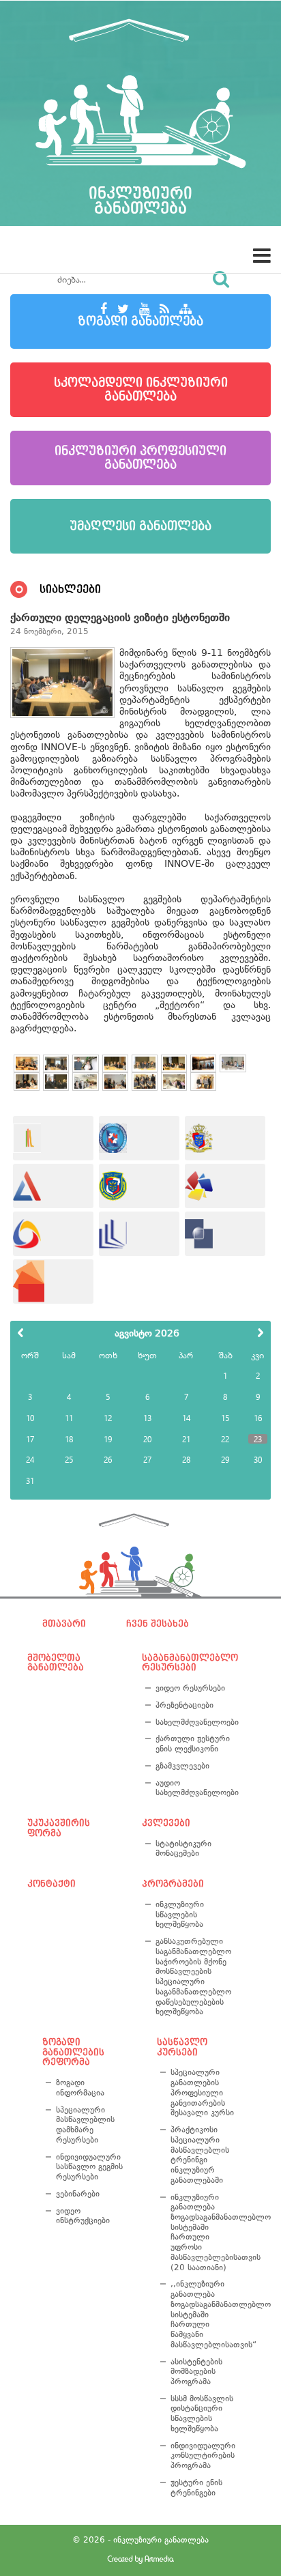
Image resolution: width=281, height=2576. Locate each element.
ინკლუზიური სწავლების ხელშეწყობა (180, 1914)
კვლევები (166, 1823)
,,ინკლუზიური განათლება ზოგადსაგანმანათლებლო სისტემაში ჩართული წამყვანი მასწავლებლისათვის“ (205, 2314)
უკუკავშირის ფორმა (59, 1828)
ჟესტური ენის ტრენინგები (196, 2488)
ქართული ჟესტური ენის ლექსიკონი (193, 1744)
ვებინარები (78, 2194)
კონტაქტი (51, 1884)
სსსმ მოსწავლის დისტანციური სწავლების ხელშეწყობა (202, 2414)
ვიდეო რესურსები (190, 1688)
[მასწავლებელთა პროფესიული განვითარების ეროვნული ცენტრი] (139, 1234)
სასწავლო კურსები (182, 2047)
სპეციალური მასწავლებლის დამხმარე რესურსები (85, 2125)
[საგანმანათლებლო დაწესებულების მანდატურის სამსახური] (139, 1138)
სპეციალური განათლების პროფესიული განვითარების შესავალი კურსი (202, 2092)
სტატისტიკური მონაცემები (183, 1849)
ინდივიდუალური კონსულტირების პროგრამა (203, 2456)
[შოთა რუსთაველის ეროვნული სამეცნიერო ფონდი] (225, 1234)
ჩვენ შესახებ (158, 1624)
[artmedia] (140, 2561)
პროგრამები (173, 1884)
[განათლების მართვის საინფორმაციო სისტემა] (53, 1234)
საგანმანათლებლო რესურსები (188, 1663)
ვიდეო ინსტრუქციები (83, 2216)
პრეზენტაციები (184, 1705)
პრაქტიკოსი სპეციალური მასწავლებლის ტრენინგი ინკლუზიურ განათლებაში (200, 2155)
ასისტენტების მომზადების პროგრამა (196, 2372)
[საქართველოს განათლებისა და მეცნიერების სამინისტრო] (225, 1138)
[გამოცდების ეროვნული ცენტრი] (53, 1186)
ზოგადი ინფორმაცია (80, 2088)
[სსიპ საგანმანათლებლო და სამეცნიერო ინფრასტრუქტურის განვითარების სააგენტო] (225, 1186)
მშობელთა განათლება (56, 1663)
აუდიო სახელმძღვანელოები (195, 1788)
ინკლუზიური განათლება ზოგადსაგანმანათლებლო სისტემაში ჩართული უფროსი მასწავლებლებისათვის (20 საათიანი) (205, 2232)
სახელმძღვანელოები (195, 1722)
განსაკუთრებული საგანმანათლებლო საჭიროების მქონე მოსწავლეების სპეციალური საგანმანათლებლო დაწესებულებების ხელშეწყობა (193, 1976)
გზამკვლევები (182, 1766)
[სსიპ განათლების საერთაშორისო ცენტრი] (53, 1138)
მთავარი (64, 1624)
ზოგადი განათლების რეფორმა (73, 2052)
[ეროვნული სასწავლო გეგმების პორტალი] (53, 1282)
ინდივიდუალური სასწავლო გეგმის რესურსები (89, 2167)
